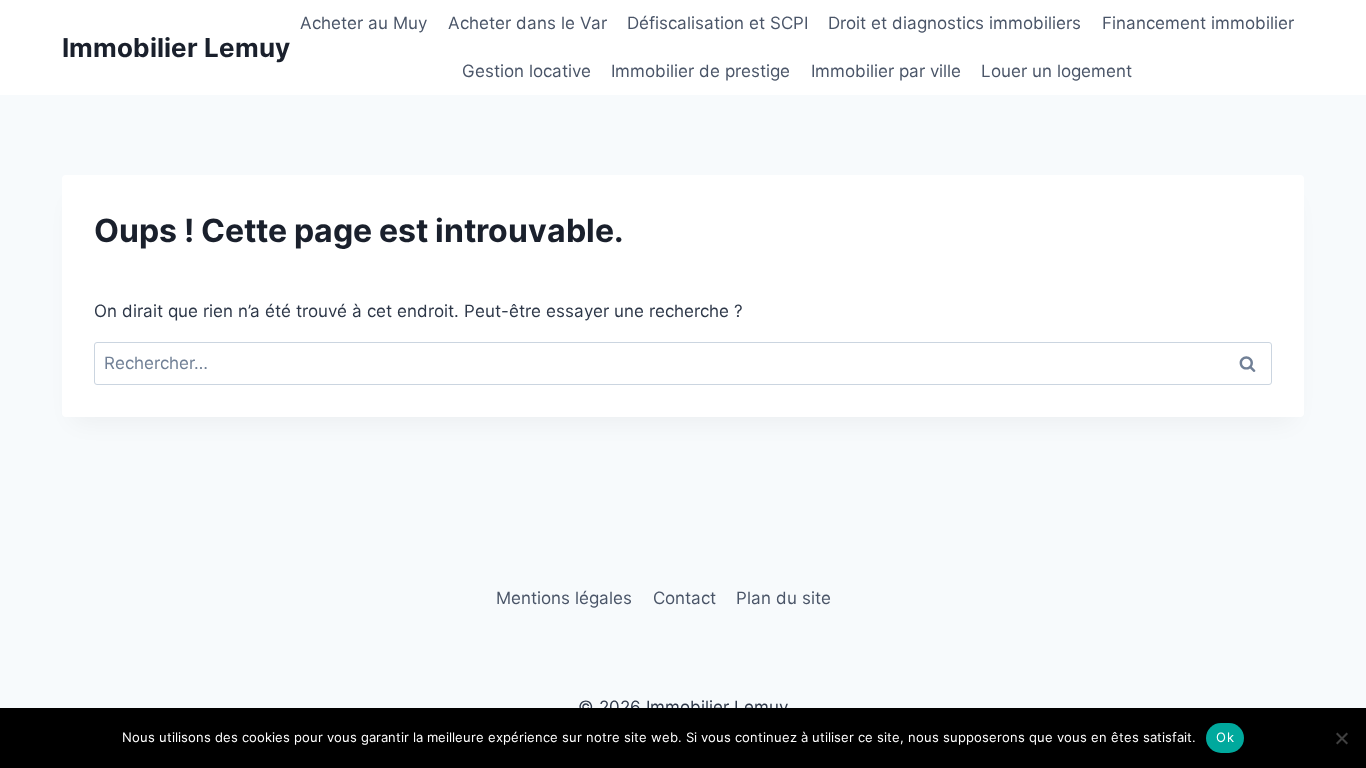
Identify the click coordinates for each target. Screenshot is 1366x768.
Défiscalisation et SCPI (717, 23)
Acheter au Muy (363, 23)
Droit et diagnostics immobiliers (954, 23)
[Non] (1341, 738)
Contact (684, 598)
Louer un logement (1056, 71)
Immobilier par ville (886, 71)
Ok (1225, 737)
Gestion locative (526, 71)
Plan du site (783, 598)
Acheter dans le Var (527, 23)
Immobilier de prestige (700, 71)
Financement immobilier (1198, 23)
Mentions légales (564, 598)
